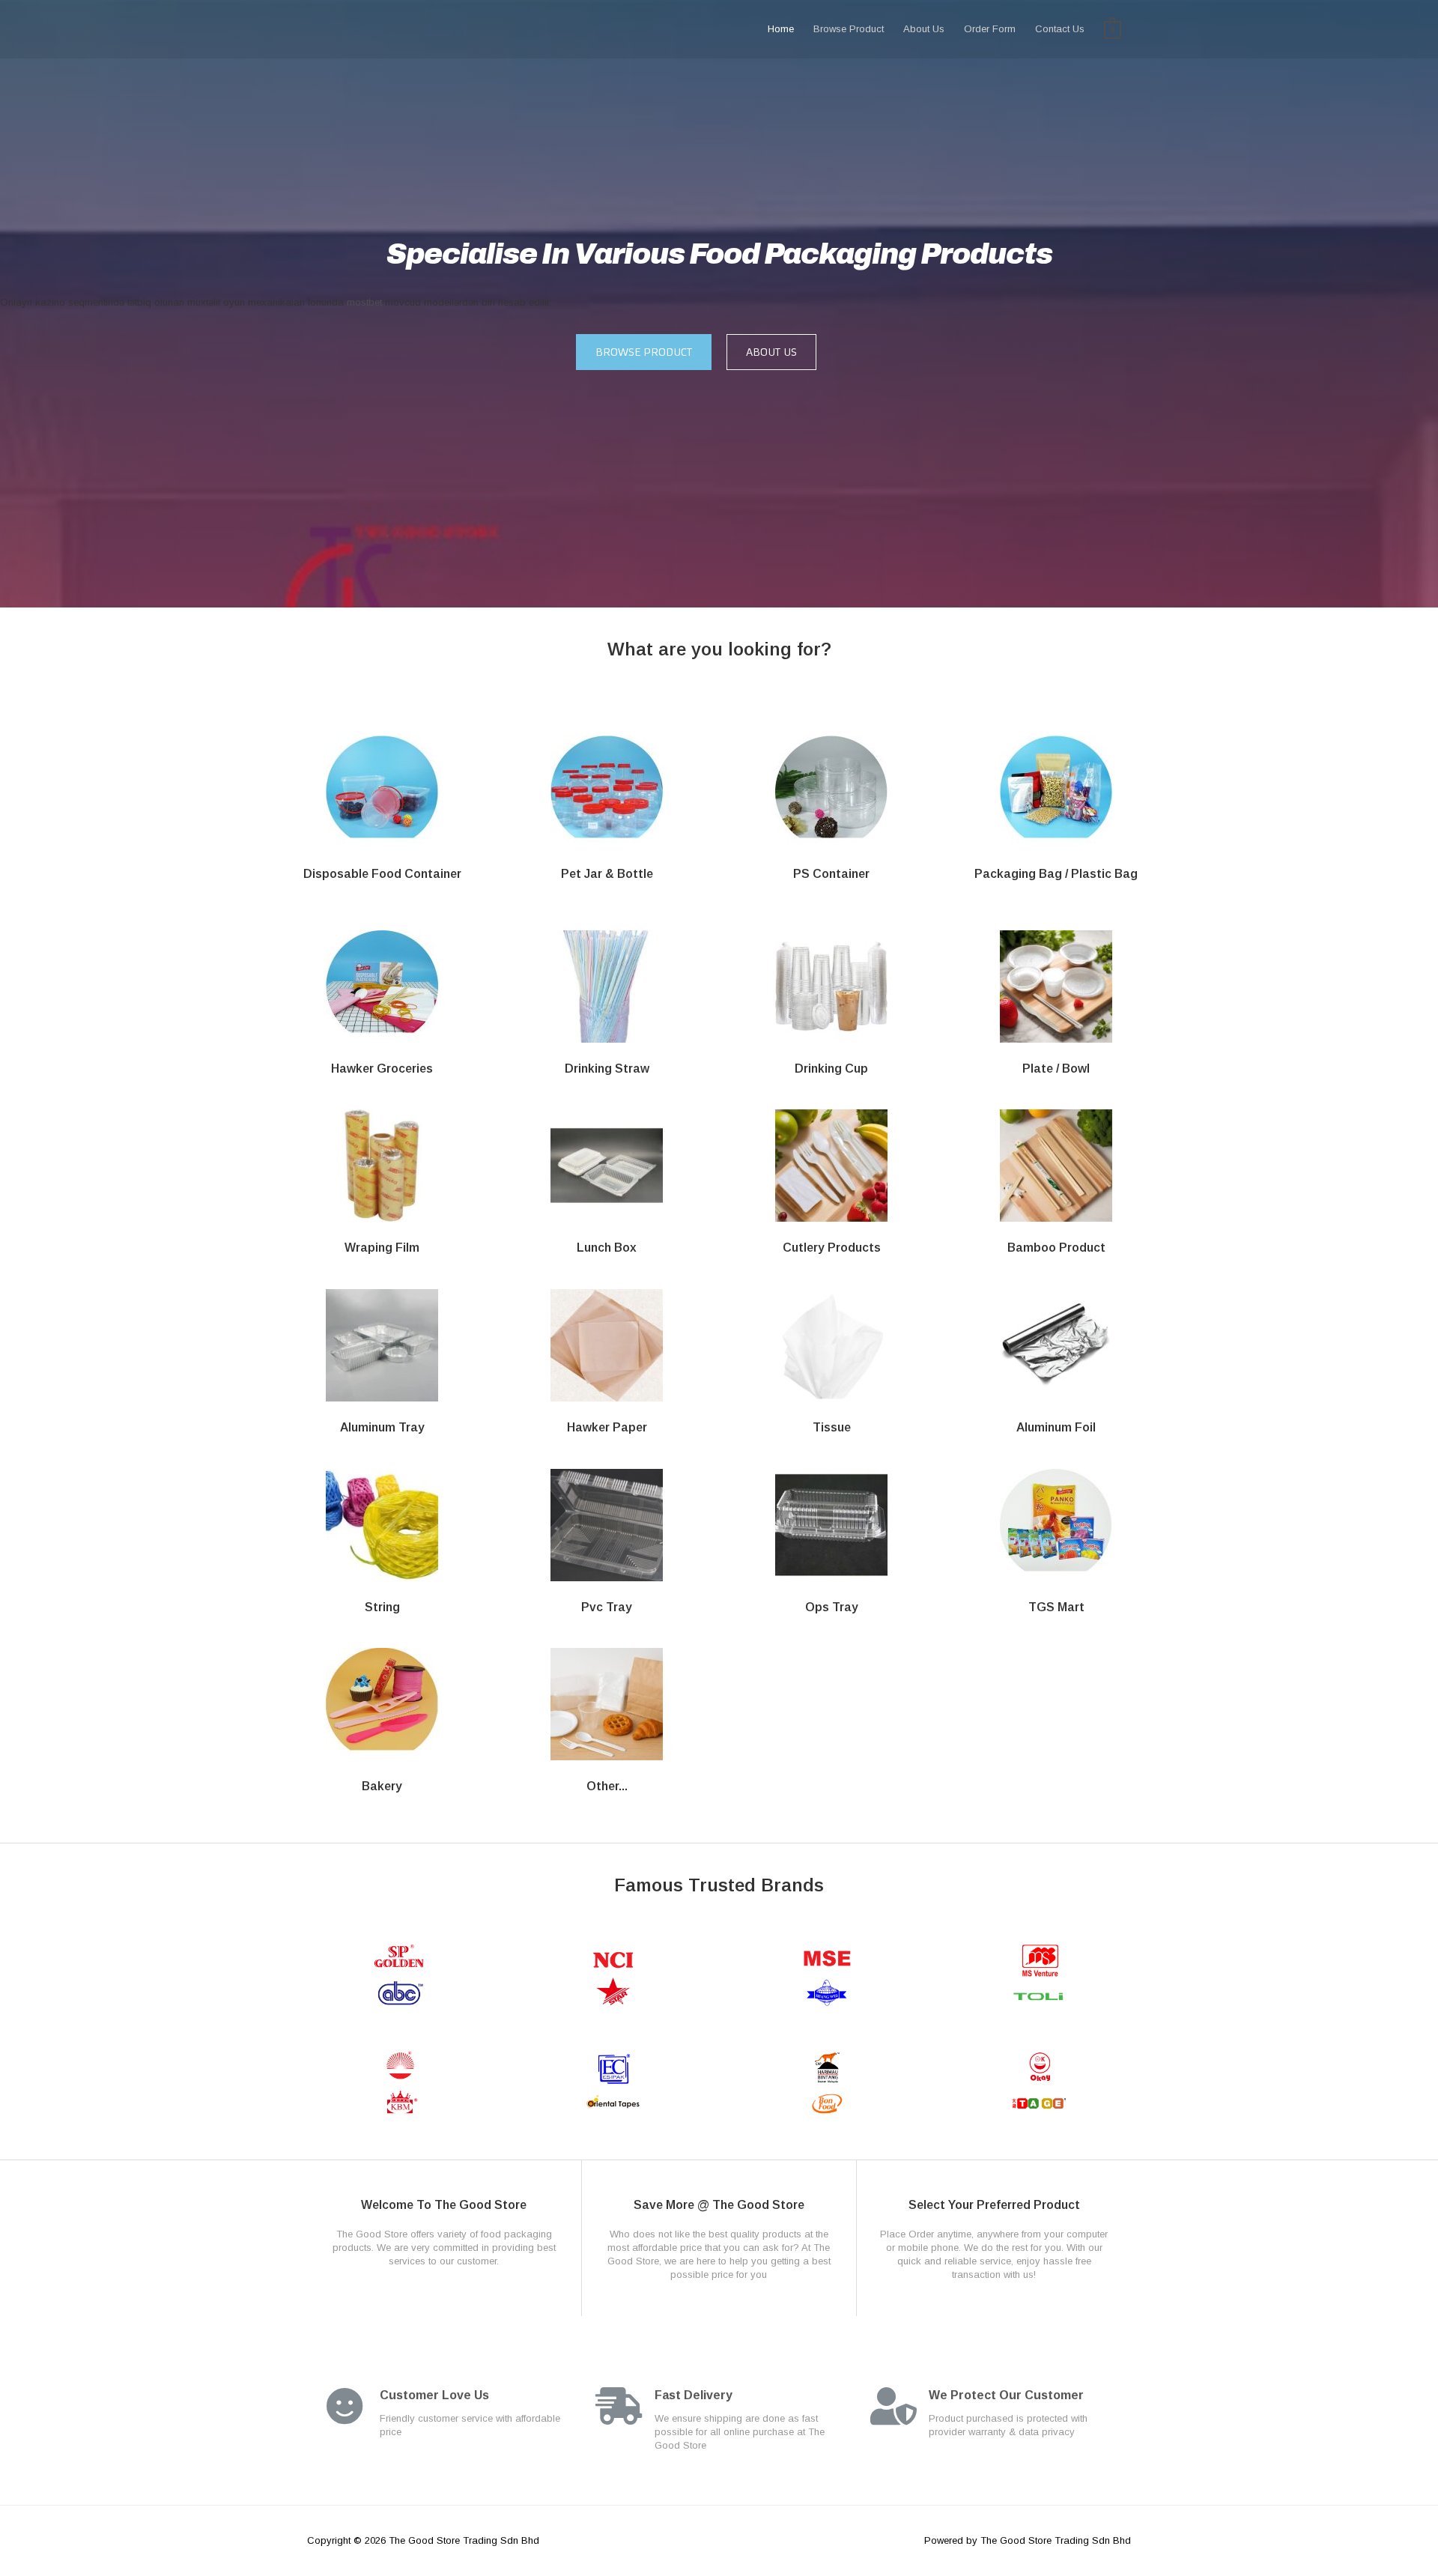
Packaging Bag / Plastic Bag (1056, 874)
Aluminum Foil (1056, 1427)
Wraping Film (382, 1248)
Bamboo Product (1056, 1248)
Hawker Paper (607, 1427)
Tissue (832, 1427)
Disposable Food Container (382, 874)
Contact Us (1060, 29)
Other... (607, 1786)
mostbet (364, 302)
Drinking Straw (607, 1069)
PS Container (831, 874)
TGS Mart (1056, 1607)
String (382, 1607)
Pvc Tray (607, 1607)
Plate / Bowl (1056, 1069)
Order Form (990, 29)
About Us (924, 29)
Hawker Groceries (382, 1069)
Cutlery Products (832, 1248)
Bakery (382, 1786)
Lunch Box (607, 1248)
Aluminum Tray (382, 1427)
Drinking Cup (831, 1069)
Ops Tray (832, 1607)
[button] (644, 352)
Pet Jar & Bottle (607, 874)
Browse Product (849, 29)
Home (781, 29)
